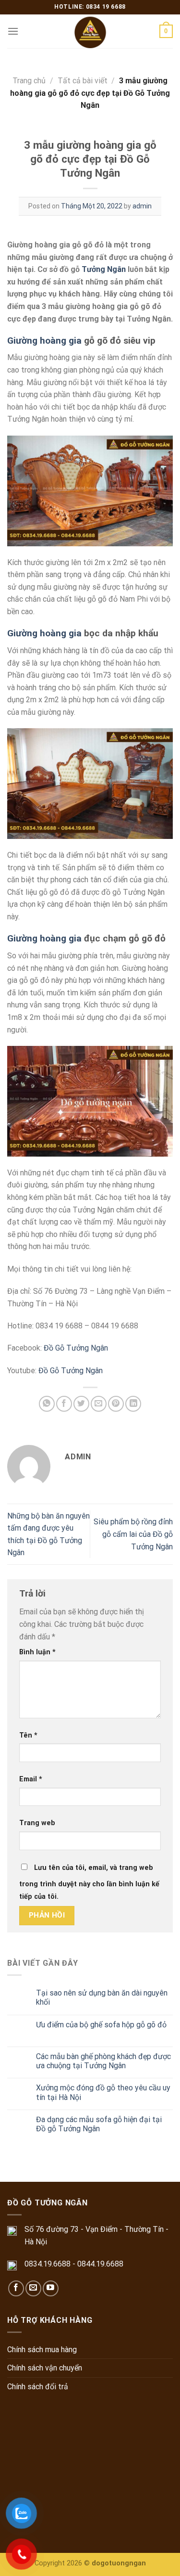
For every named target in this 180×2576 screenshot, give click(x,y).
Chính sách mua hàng (42, 2350)
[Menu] (13, 31)
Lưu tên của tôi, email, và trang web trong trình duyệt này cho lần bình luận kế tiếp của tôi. (89, 1882)
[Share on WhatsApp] (47, 1404)
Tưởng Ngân (104, 269)
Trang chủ (29, 81)
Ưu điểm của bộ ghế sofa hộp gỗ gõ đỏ (101, 2025)
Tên (28, 1735)
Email (31, 1779)
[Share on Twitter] (81, 1404)
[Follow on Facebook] (16, 2288)
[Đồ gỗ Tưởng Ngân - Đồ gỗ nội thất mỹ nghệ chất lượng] (90, 31)
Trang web (37, 1823)
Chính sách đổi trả (38, 2387)
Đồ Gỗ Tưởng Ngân (76, 1348)
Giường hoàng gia (44, 341)
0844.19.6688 (100, 2264)
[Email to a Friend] (99, 1404)
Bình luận (37, 1652)
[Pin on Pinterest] (116, 1404)
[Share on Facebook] (64, 1404)
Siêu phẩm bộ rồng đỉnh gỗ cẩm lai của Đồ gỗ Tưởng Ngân (133, 1534)
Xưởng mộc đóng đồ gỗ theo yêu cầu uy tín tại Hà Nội (103, 2092)
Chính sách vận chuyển (45, 2368)
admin (142, 206)
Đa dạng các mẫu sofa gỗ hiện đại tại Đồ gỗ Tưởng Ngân (99, 2124)
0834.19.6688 (48, 2264)
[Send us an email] (33, 2288)
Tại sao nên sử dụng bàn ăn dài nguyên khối (102, 1997)
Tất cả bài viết (83, 81)
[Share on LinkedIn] (133, 1404)
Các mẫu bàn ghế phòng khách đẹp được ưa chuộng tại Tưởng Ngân (103, 2061)
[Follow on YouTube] (51, 2288)
